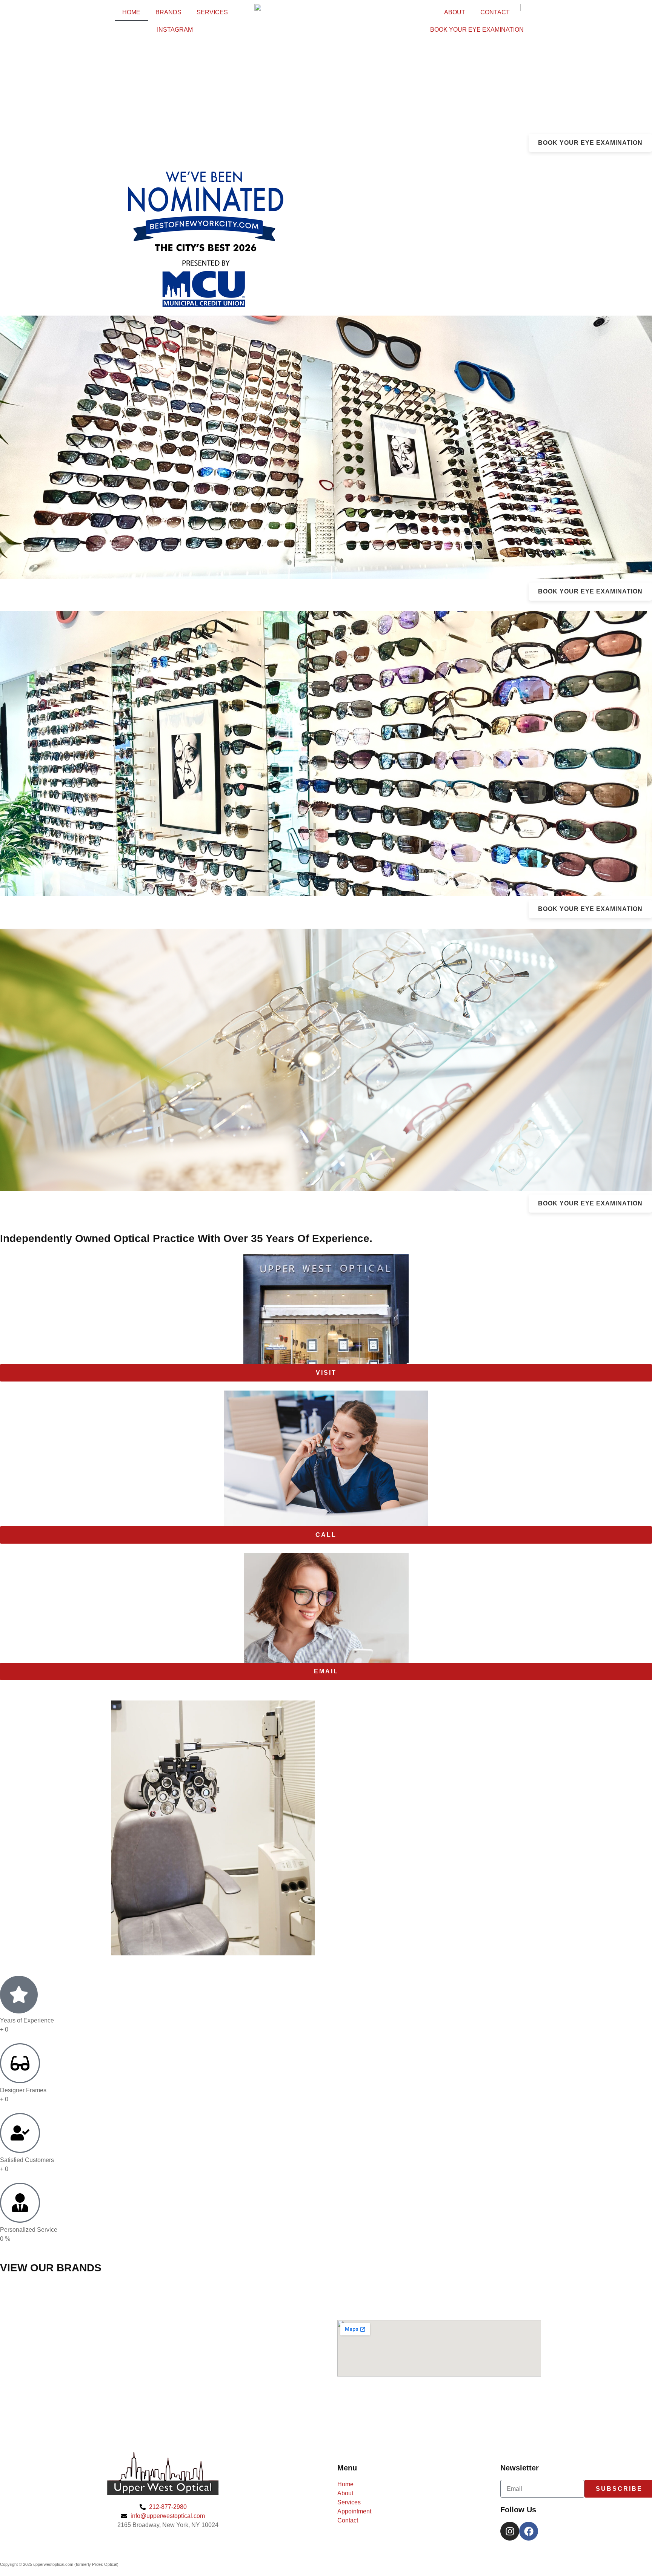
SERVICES (212, 12)
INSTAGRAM (175, 30)
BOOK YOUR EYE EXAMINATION (477, 30)
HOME (131, 12)
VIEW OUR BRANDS (51, 2268)
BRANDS (168, 12)
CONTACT (495, 12)
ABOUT (455, 12)
